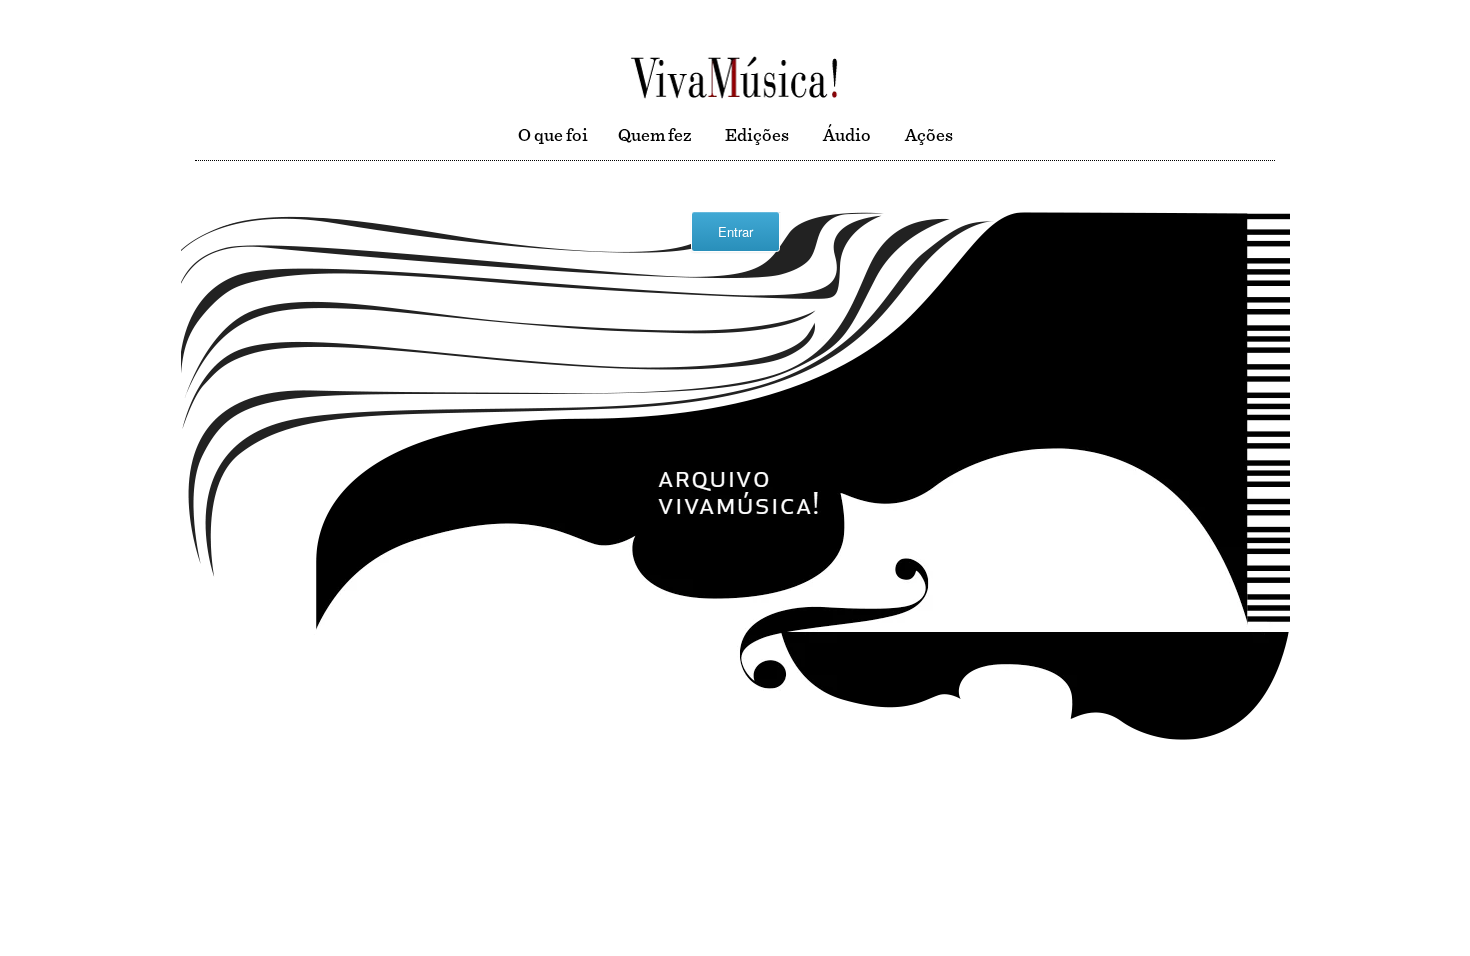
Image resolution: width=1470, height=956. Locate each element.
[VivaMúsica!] (735, 76)
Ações (929, 136)
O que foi (553, 136)
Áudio (847, 136)
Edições (757, 136)
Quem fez (654, 136)
